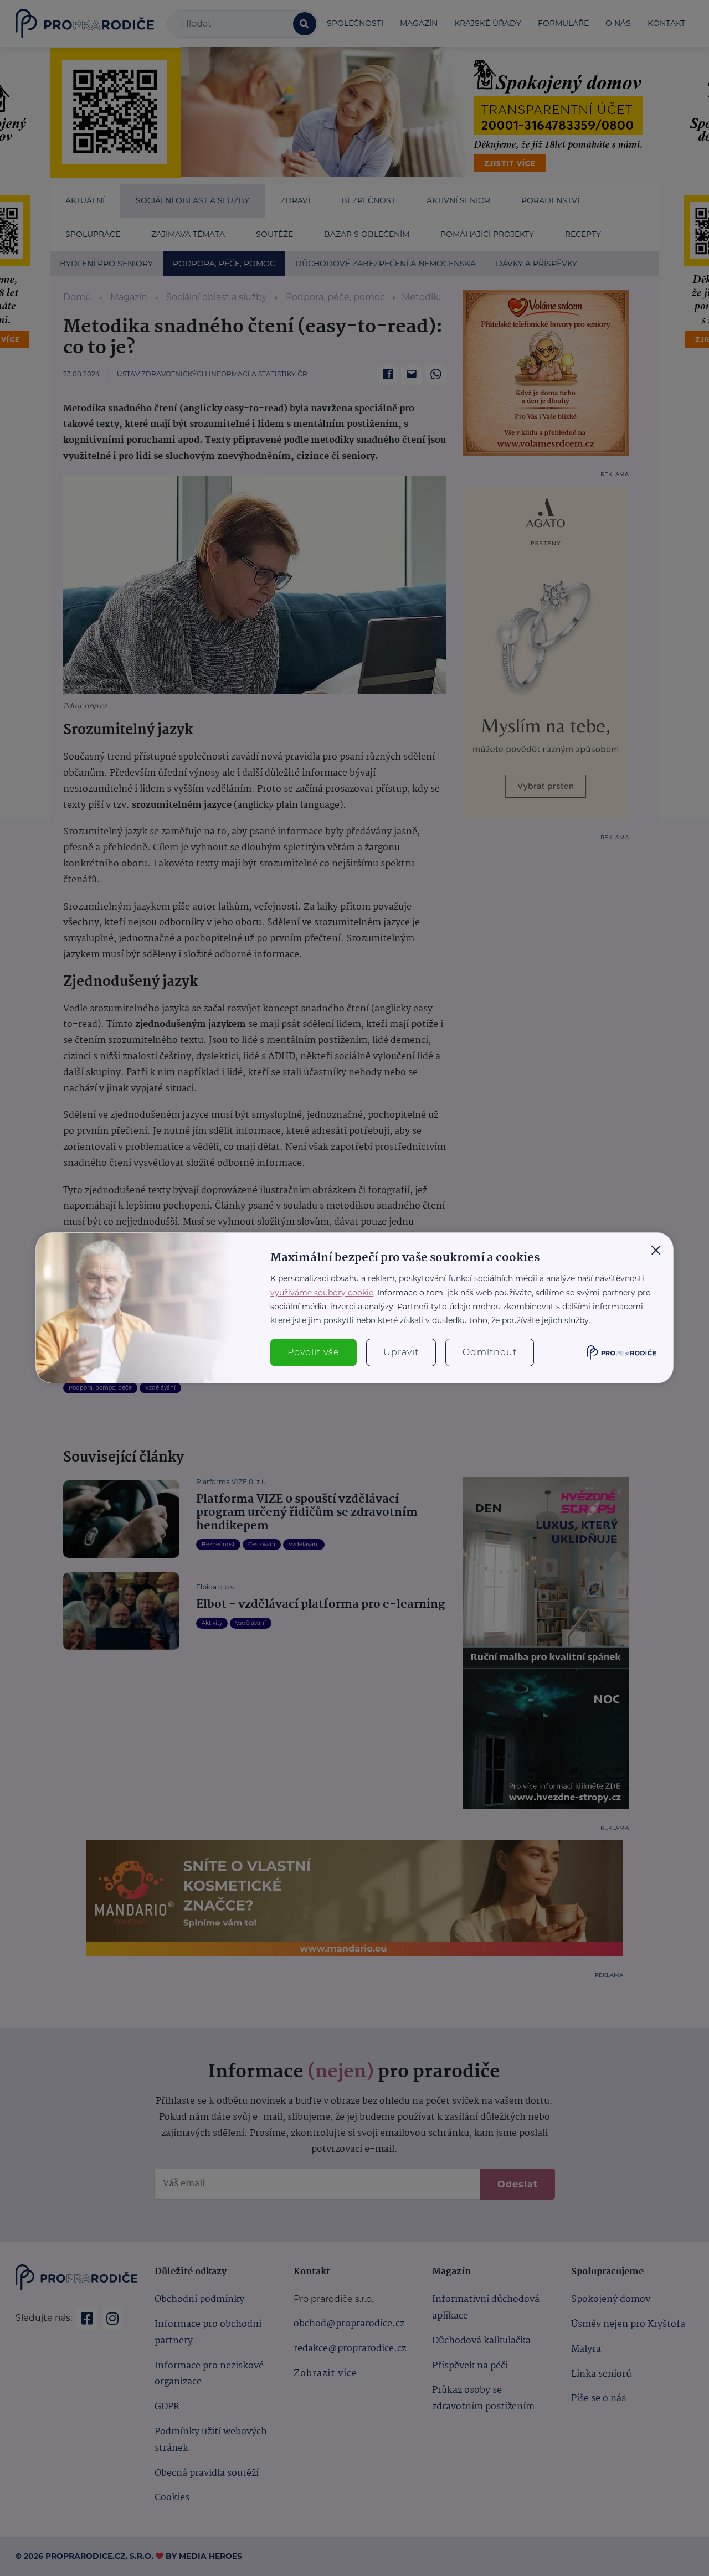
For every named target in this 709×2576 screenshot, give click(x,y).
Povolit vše (314, 1352)
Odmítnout (490, 1352)
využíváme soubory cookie (322, 1293)
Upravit (401, 1352)
